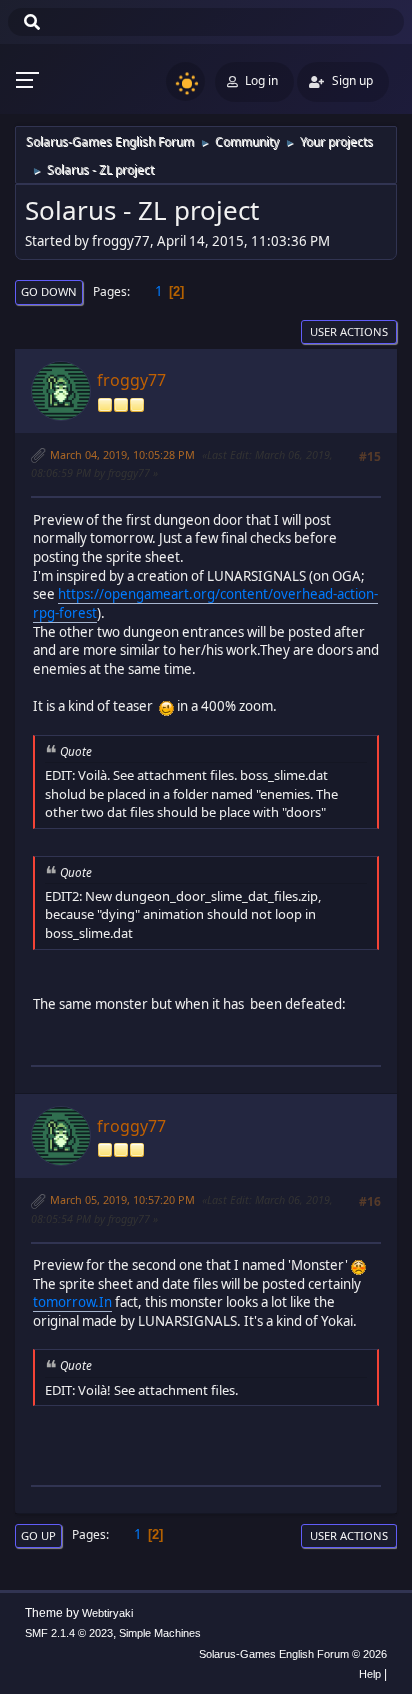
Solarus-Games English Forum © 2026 (293, 1654)
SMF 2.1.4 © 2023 (69, 1633)
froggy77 (131, 380)
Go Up (38, 1535)
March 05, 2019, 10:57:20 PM (122, 1199)
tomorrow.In (72, 1302)
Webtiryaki (107, 1613)
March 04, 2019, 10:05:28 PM (122, 454)
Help (370, 1674)
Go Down (49, 291)
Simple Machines (160, 1633)
